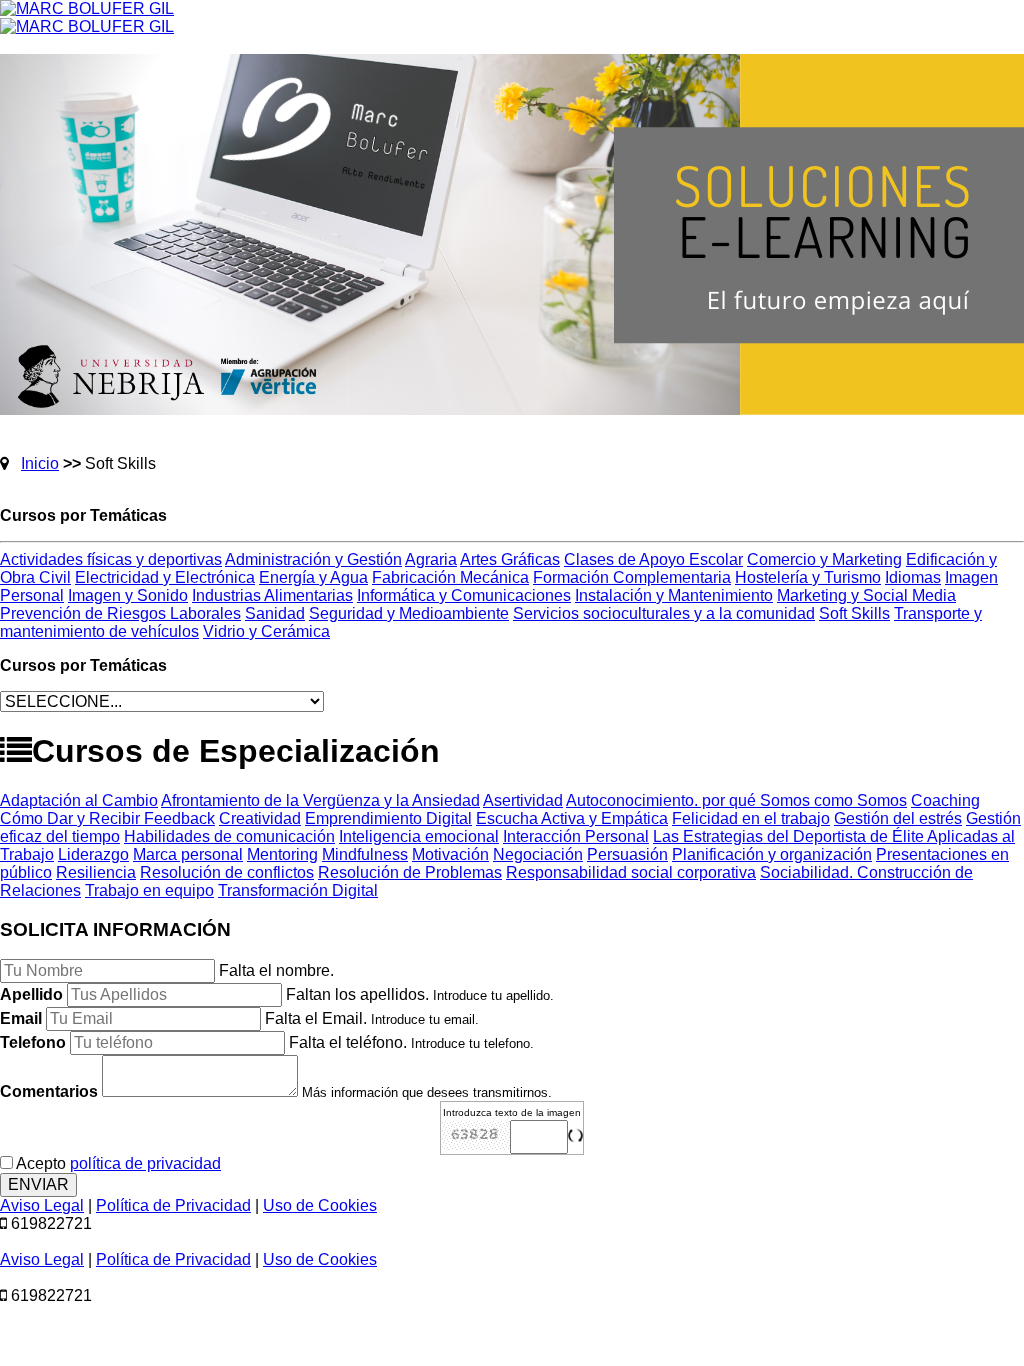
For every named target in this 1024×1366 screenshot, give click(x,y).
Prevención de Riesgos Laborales (120, 613)
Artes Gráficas (510, 559)
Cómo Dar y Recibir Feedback (107, 818)
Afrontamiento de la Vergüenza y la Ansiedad (320, 800)
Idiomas (913, 577)
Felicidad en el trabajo (751, 818)
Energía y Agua (313, 577)
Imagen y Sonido (128, 595)
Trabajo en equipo (149, 890)
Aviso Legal (42, 1205)
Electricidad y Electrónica (165, 577)
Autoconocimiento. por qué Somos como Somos (736, 800)
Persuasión (627, 854)
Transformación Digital (298, 890)
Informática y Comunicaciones (464, 595)
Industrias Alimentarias (272, 595)
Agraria (431, 559)
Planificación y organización (772, 854)
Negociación (538, 854)
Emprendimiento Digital (388, 818)
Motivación (450, 854)
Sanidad (275, 613)
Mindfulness (365, 854)
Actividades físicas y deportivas (111, 559)
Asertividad (523, 800)
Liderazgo (93, 854)
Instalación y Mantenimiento (674, 595)
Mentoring (282, 854)
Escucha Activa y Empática (572, 818)
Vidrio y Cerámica (266, 631)
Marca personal (188, 854)
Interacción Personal (576, 836)
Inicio (40, 463)
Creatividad (260, 818)
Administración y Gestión (313, 559)
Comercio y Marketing (824, 559)
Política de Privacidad (173, 1205)
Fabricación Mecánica (450, 577)
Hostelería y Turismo (808, 577)
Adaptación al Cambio (79, 800)
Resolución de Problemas (410, 872)
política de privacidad (145, 1163)
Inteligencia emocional (419, 836)
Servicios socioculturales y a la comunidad (664, 613)
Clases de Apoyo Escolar (653, 559)
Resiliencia (96, 872)
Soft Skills (854, 613)
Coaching (945, 800)
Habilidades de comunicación (229, 836)
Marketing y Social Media (866, 595)
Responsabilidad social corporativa (631, 872)
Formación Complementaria (632, 577)
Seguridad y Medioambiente (409, 613)
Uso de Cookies (320, 1205)
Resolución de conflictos (227, 872)
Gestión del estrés (898, 818)
